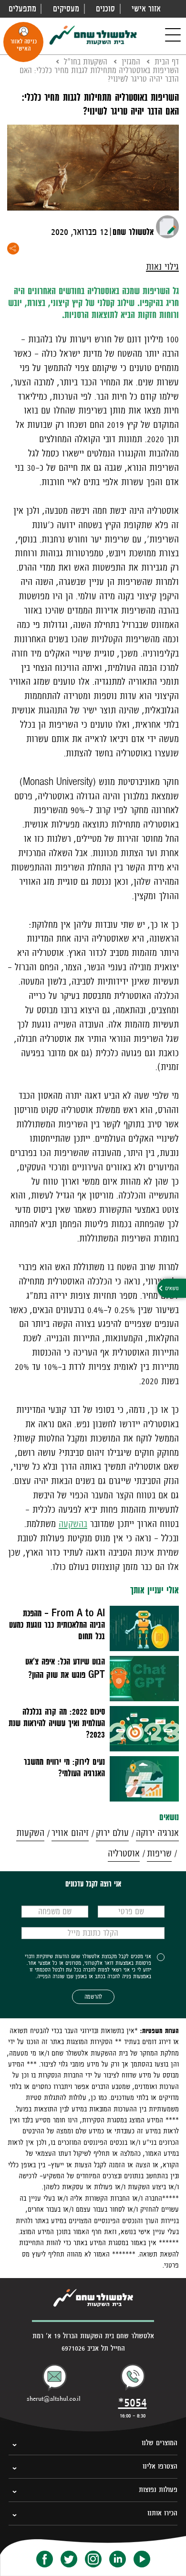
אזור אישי (146, 9)
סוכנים (105, 9)
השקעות (30, 1833)
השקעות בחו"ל (86, 62)
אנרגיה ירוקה (157, 1833)
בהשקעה (73, 1524)
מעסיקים (66, 9)
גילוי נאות (162, 267)
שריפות (159, 1853)
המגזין (131, 62)
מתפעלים (22, 9)
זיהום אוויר (70, 1833)
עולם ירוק (112, 1833)
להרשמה (93, 1997)
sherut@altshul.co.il (54, 2399)
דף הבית (167, 62)
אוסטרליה (124, 1853)
